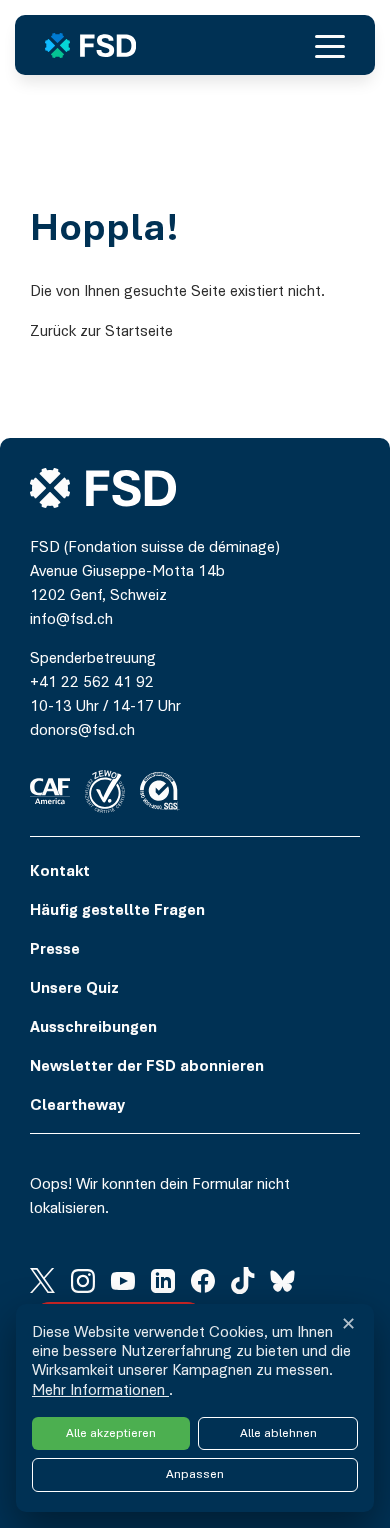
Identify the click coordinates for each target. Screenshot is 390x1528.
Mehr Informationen (100, 1391)
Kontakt (60, 872)
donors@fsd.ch (82, 731)
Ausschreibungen (93, 1028)
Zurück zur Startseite (101, 332)
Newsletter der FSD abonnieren (147, 1067)
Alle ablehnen (278, 1433)
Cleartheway (77, 1106)
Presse (55, 950)
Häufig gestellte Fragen (117, 911)
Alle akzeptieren (111, 1433)
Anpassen (195, 1474)
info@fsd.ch (71, 620)
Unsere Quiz (74, 989)
